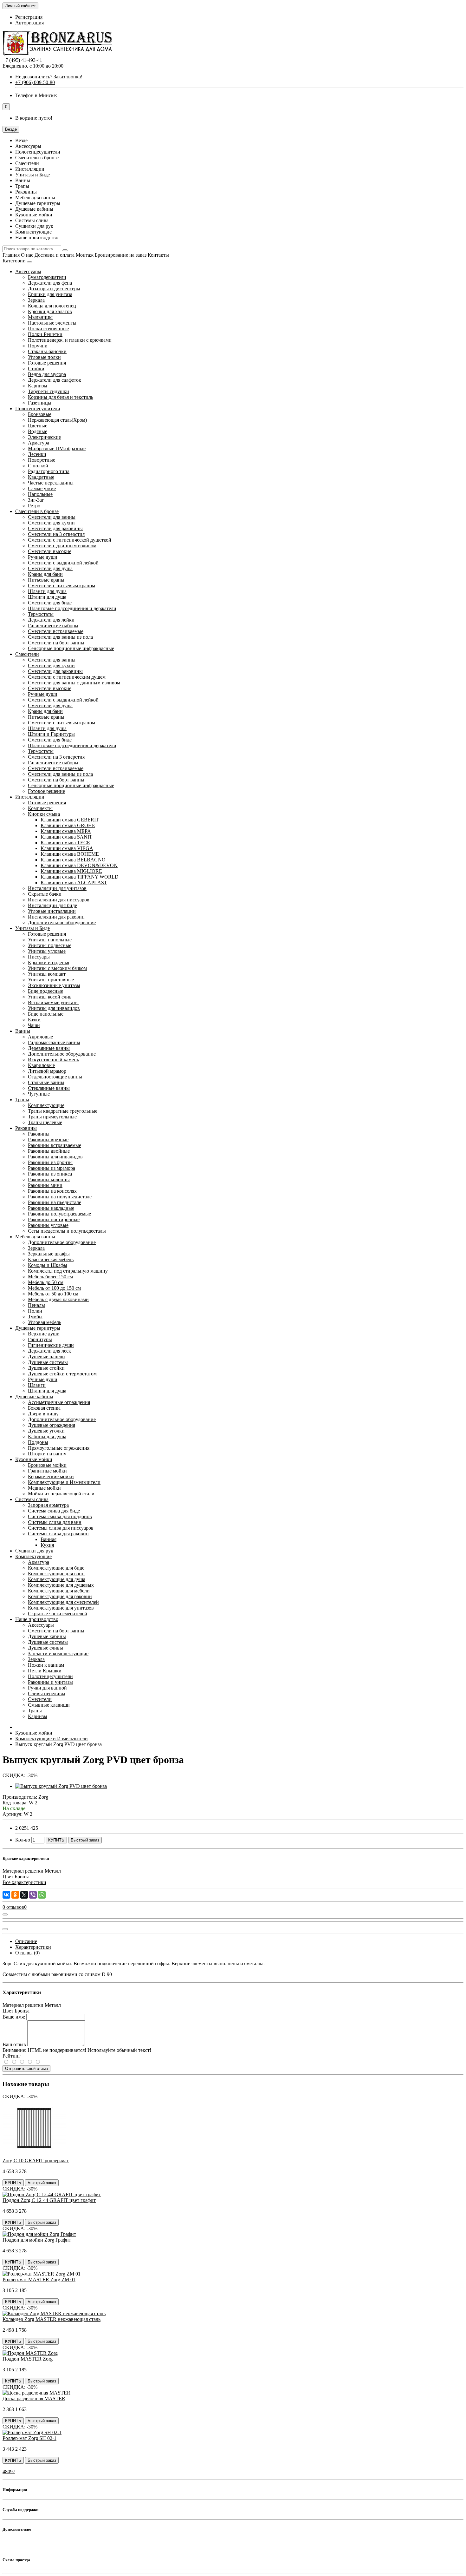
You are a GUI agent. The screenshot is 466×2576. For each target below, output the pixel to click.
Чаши (34, 1025)
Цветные (38, 426)
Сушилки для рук (34, 1551)
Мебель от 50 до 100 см (53, 1294)
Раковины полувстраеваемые (59, 1214)
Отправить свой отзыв (26, 2069)
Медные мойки (44, 1488)
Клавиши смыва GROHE (68, 825)
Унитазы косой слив (50, 997)
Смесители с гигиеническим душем (67, 677)
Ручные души (43, 557)
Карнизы (38, 386)
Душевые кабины (34, 1397)
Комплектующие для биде (56, 1568)
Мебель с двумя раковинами (58, 1299)
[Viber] (33, 1895)
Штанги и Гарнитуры (51, 734)
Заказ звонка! (49, 77)
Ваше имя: (14, 2017)
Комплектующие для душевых (61, 1585)
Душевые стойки (46, 1368)
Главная (11, 255)
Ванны (23, 1031)
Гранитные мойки (47, 1471)
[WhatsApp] (42, 1895)
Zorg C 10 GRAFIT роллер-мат (36, 2161)
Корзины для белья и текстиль (61, 397)
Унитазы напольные (50, 940)
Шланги (37, 1385)
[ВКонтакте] (6, 1895)
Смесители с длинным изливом (62, 546)
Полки (35, 1311)
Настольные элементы (52, 323)
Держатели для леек (49, 1351)
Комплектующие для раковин (60, 1596)
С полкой (38, 466)
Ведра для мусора (47, 374)
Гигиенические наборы (53, 626)
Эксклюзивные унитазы (54, 985)
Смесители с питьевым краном (61, 586)
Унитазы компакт (47, 974)
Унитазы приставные (51, 980)
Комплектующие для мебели (59, 1591)
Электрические (44, 437)
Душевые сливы (45, 1648)
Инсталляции (30, 797)
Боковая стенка (44, 1408)
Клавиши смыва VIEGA (67, 848)
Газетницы (40, 403)
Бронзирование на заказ (121, 255)
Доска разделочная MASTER (34, 2398)
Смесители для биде (50, 603)
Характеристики (33, 1947)
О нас (27, 255)
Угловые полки (44, 357)
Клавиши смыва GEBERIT (70, 820)
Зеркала (36, 300)
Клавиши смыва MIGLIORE (71, 871)
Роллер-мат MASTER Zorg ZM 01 (39, 2280)
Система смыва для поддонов (60, 1516)
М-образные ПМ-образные (57, 448)
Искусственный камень (53, 1060)
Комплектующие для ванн (56, 1574)
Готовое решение (46, 791)
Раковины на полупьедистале (60, 1197)
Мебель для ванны (35, 1237)
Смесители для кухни (51, 523)
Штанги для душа (47, 597)
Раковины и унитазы (50, 1682)
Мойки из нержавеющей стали (61, 1494)
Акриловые (40, 1037)
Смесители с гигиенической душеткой (70, 540)
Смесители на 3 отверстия (56, 534)
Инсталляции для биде (52, 905)
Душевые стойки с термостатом (62, 1374)
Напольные (40, 494)
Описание (26, 1941)
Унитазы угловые (47, 951)
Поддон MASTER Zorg (28, 2359)
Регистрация (29, 17)
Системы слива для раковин (58, 1534)
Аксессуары (28, 271)
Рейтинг (12, 2056)
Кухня (47, 1545)
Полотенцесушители (38, 408)
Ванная (49, 1539)
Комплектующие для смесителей (63, 1602)
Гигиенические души (51, 1345)
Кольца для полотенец (52, 306)
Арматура (39, 443)
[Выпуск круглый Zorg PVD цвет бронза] (61, 1786)
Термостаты (41, 614)
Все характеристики (24, 1882)
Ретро (34, 506)
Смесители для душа (50, 568)
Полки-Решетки (45, 334)
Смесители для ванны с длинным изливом (74, 683)
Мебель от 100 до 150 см (54, 1288)
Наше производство (37, 1619)
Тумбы (35, 1317)
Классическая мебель (51, 1259)
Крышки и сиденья (49, 962)
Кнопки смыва (44, 814)
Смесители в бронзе (37, 511)
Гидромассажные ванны (54, 1042)
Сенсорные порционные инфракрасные (71, 648)
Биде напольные (46, 1014)
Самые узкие (42, 488)
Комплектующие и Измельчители (64, 1482)
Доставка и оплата (55, 255)
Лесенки (37, 454)
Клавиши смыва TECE (65, 843)
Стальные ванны (46, 1082)
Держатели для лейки (51, 620)
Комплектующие (46, 1105)
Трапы (22, 1100)
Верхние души (44, 1334)
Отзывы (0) (27, 1953)
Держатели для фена (50, 283)
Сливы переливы (47, 1693)
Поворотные (42, 460)
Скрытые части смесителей (58, 1614)
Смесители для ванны (52, 517)
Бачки (34, 1020)
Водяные (38, 431)
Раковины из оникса (50, 1174)
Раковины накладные (51, 1208)
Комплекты (40, 808)
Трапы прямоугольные (52, 1117)
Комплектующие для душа (57, 1579)
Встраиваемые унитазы (53, 1002)
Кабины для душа (47, 1436)
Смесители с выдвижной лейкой (63, 563)
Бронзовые (40, 414)
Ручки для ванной (47, 1688)
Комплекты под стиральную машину (68, 1271)
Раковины (26, 1128)
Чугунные (39, 1094)
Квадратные (41, 477)
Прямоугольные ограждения (59, 1448)
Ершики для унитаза (50, 294)
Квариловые (41, 1065)
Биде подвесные (45, 991)
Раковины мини (45, 1185)
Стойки (36, 369)
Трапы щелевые (45, 1122)
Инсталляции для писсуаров (59, 900)
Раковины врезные (48, 1140)
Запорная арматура (48, 1505)
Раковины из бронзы (50, 1162)
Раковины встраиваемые (55, 1145)
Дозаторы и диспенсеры (54, 289)
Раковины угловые (48, 1225)
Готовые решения (47, 363)
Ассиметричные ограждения (59, 1402)
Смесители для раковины (55, 528)
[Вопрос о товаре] (5, 1914)
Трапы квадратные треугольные (63, 1111)
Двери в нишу (43, 1414)
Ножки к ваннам (46, 1665)
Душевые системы (48, 1362)
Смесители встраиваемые (56, 631)
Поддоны (38, 1442)
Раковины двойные (49, 1151)
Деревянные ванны (49, 1048)
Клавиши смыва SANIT (66, 837)
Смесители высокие (50, 551)
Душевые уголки (46, 1431)
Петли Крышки (45, 1671)
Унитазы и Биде (32, 928)
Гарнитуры (40, 1339)
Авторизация (29, 23)
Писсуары (39, 957)
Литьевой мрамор (47, 1071)
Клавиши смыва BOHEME (70, 854)
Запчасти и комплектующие (58, 1654)
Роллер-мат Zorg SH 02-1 (29, 2438)
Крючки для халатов (50, 311)
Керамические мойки (51, 1476)
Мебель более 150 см (50, 1277)
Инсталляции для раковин (56, 917)
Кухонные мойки (34, 1459)
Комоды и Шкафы (48, 1265)
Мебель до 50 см (46, 1282)
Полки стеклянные (48, 329)
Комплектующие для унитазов (61, 1608)
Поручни (38, 346)
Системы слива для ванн (55, 1522)
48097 (9, 2471)
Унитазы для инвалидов (54, 1008)
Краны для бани (45, 574)
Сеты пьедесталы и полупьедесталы (67, 1231)
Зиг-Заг (36, 500)
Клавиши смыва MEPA (66, 831)
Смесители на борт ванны (56, 643)
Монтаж (85, 255)
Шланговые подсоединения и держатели (72, 608)
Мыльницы (40, 317)
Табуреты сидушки (49, 391)
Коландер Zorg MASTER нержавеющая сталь (52, 2319)
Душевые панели (46, 1357)
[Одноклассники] (15, 1895)
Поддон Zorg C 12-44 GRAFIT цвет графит (49, 2200)
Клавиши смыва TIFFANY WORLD (80, 877)
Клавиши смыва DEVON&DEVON (79, 865)
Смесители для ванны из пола (60, 637)
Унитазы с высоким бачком (57, 968)
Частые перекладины (51, 483)
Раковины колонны (49, 1179)
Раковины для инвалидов (55, 1157)
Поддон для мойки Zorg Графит (37, 2240)
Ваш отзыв (14, 2044)
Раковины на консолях (52, 1191)
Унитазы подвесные (50, 945)
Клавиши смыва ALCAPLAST (74, 883)
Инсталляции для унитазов (57, 888)
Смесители (27, 654)
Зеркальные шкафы (49, 1254)
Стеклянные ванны (49, 1088)
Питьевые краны (46, 580)
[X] (24, 1895)
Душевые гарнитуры (38, 1328)
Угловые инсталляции (52, 911)
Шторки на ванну (47, 1454)
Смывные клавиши (49, 1705)
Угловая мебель (45, 1322)
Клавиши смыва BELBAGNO (73, 860)
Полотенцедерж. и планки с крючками (70, 340)
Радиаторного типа (49, 471)
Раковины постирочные (54, 1219)
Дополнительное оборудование (62, 922)
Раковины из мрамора (52, 1168)
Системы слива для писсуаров (61, 1528)
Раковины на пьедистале (55, 1202)
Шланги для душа (47, 591)
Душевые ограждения (52, 1425)
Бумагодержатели (47, 277)
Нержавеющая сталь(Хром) (57, 420)
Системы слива (32, 1499)
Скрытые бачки (45, 894)
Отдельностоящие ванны (55, 1077)
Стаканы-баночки (47, 351)
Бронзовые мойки (47, 1465)
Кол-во (23, 1840)
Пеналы (36, 1305)
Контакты (158, 255)
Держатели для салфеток (55, 380)
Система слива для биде (54, 1511)
